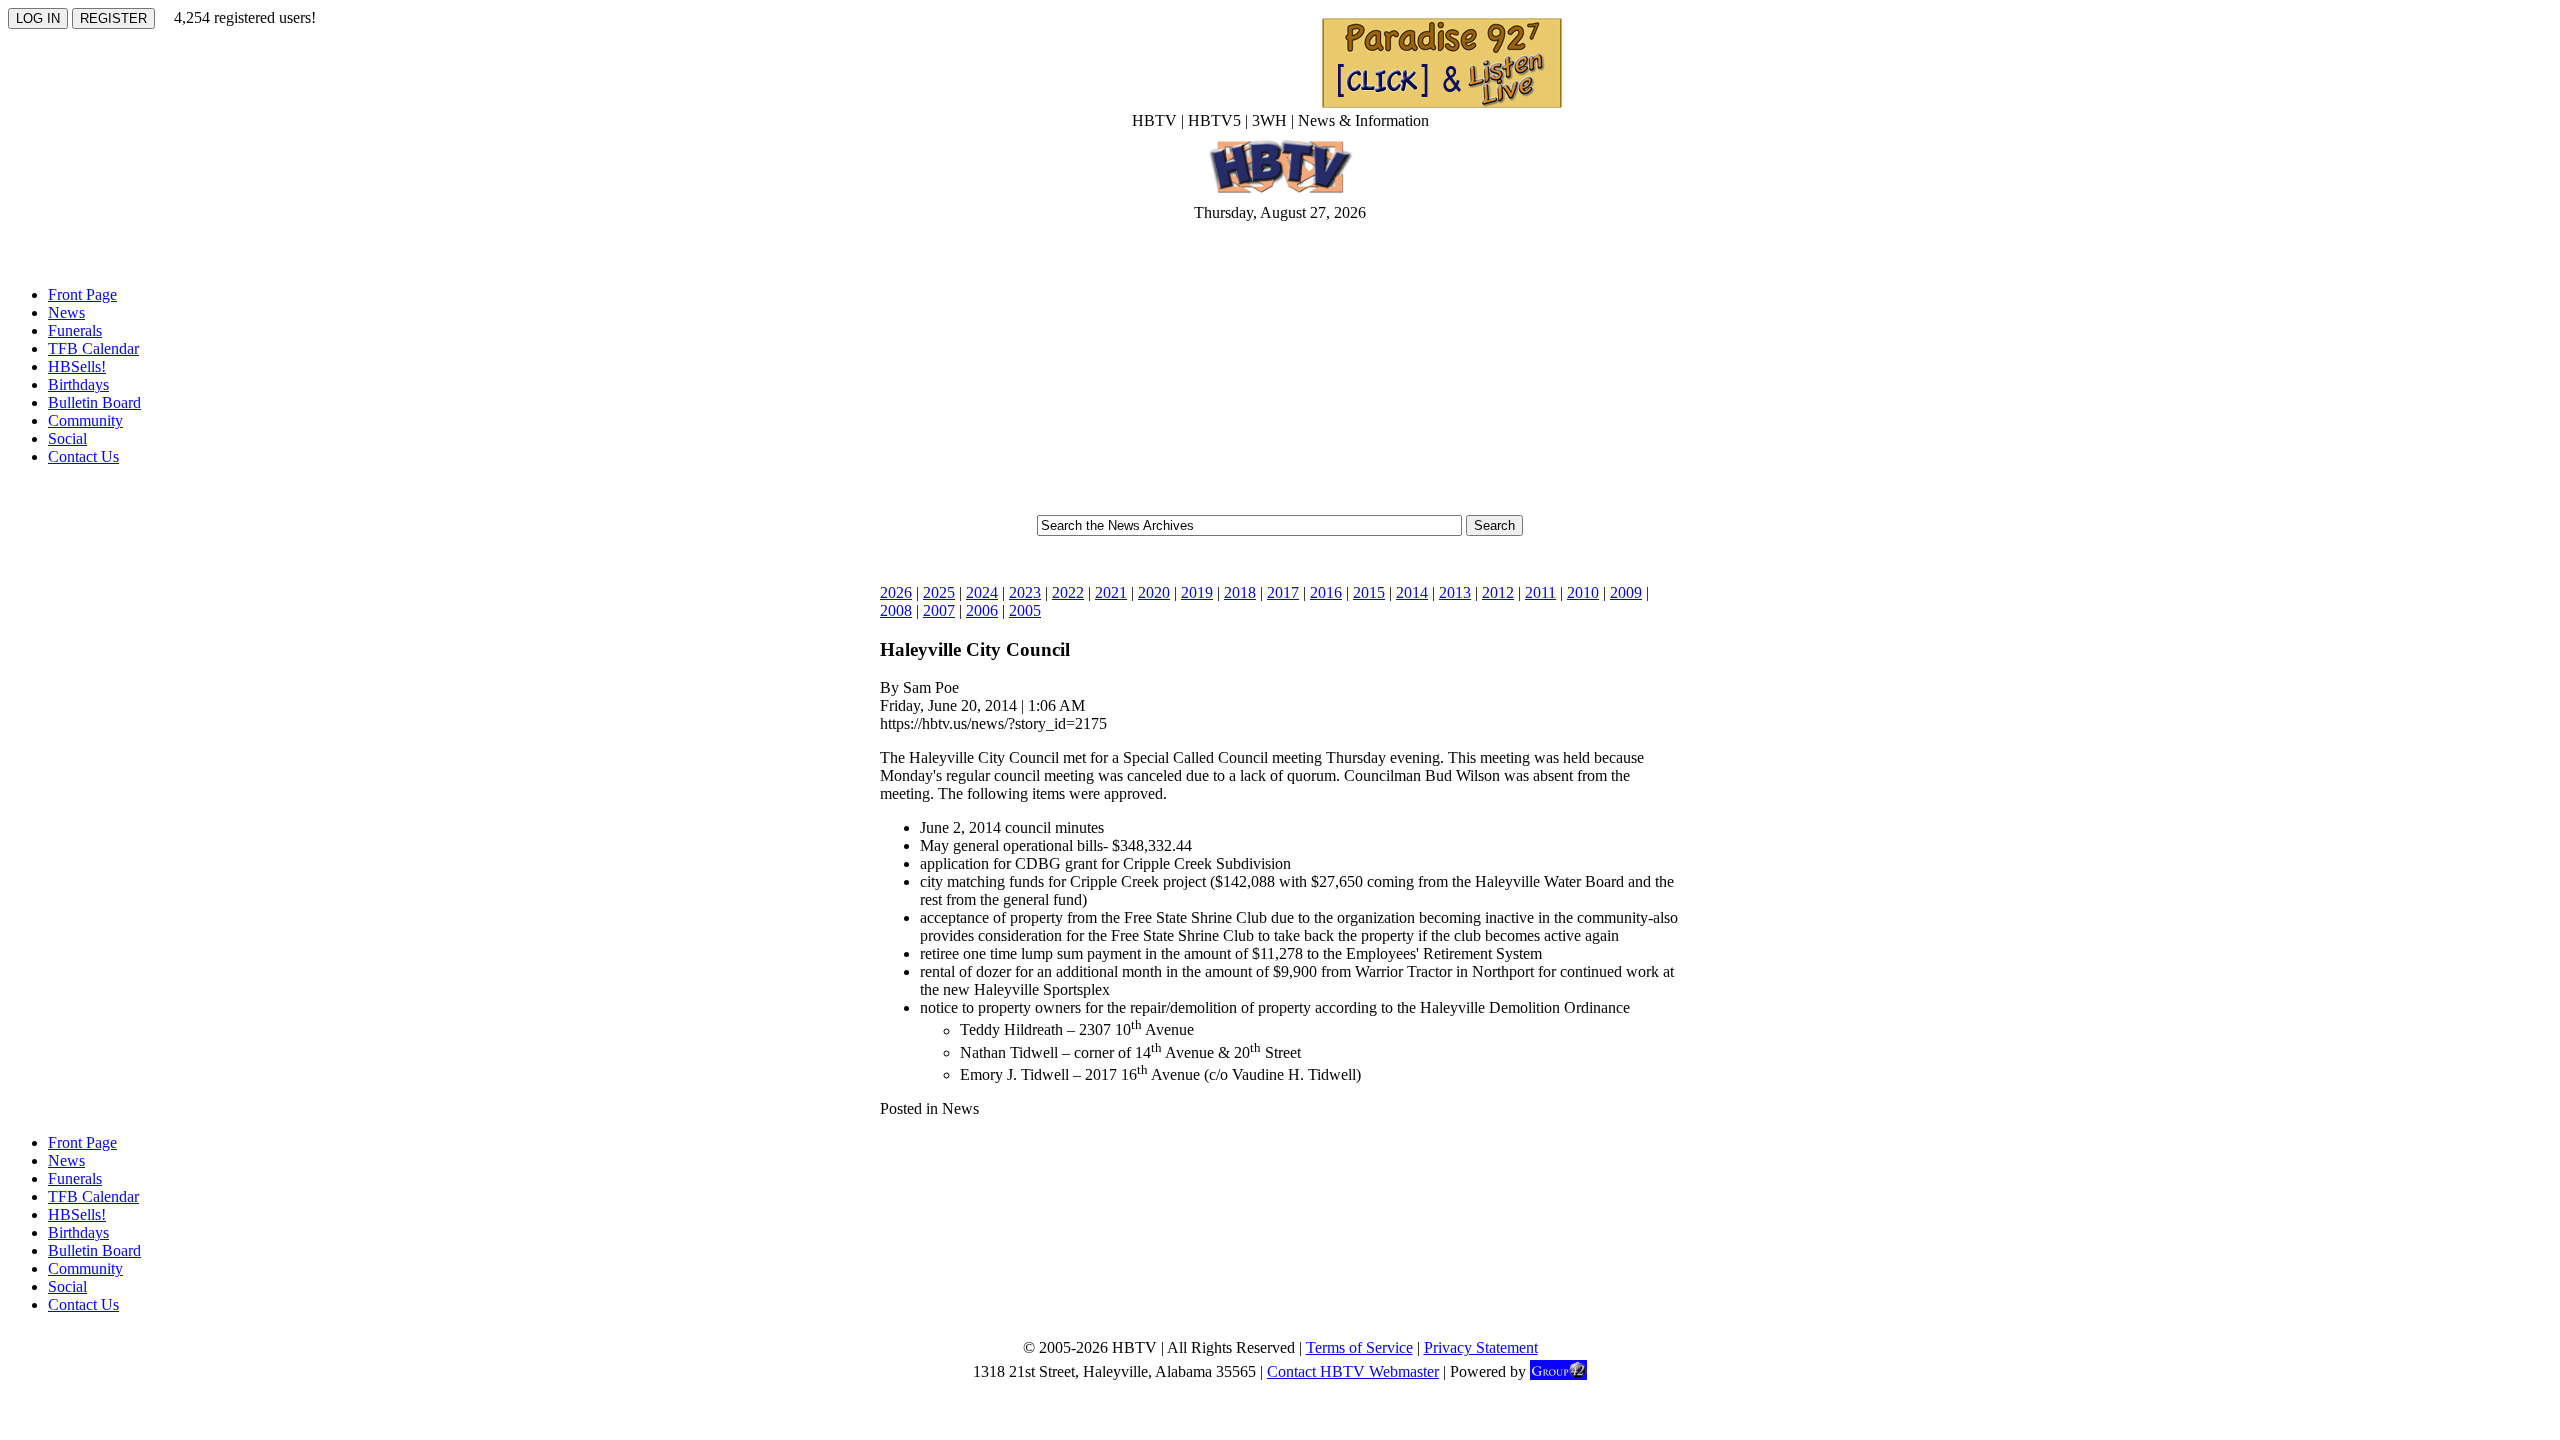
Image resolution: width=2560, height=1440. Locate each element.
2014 (1412, 592)
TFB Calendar (93, 348)
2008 (896, 610)
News (66, 312)
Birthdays (78, 384)
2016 (1326, 592)
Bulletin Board (94, 402)
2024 (982, 592)
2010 (1583, 592)
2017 (1283, 592)
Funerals (75, 330)
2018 (1240, 592)
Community (85, 420)
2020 (1154, 592)
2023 (1025, 592)
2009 (1626, 592)
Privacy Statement (1481, 1347)
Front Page (82, 294)
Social (67, 438)
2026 (896, 592)
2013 (1455, 592)
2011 (1540, 592)
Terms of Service (1359, 1347)
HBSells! (77, 366)
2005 (1025, 610)
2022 (1068, 592)
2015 (1369, 592)
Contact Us (83, 456)
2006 (982, 610)
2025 (939, 592)
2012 (1498, 592)
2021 (1111, 592)
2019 (1197, 592)
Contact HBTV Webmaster (1353, 1371)
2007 (939, 610)
